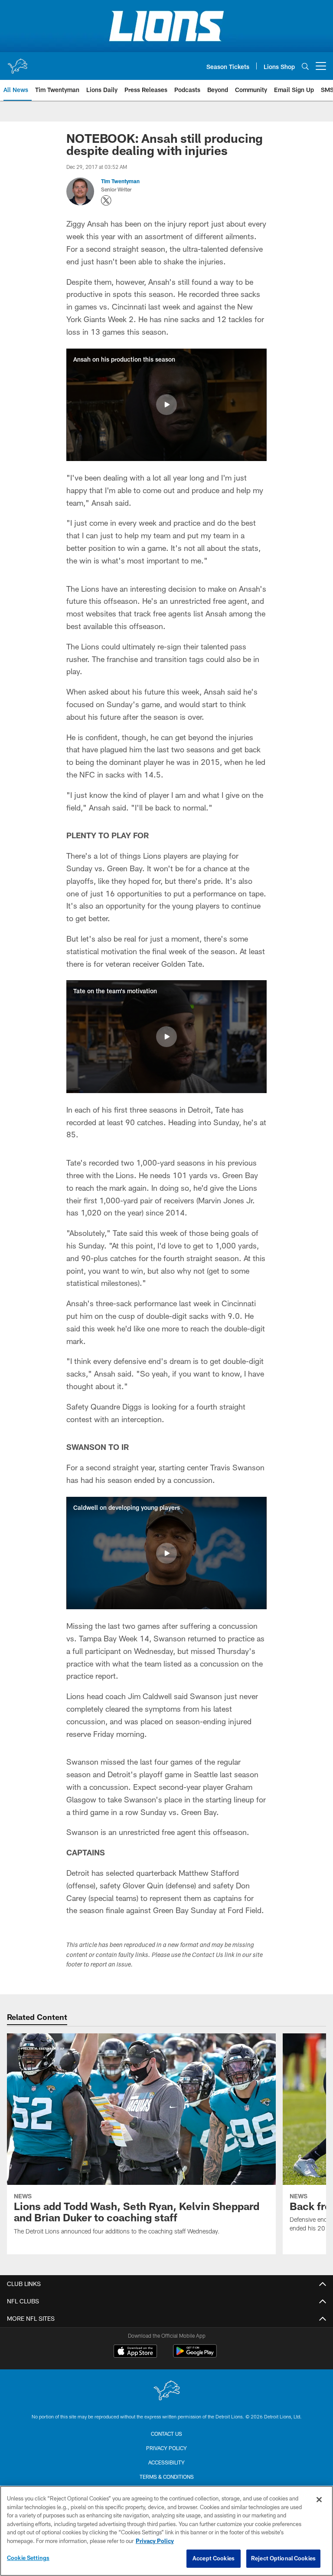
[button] (166, 405)
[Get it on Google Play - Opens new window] (195, 2355)
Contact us (166, 2434)
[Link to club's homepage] (17, 63)
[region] (166, 2531)
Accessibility (166, 2462)
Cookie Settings (28, 2558)
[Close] (319, 2500)
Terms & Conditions (167, 2477)
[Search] (305, 66)
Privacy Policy (166, 2448)
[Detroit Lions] (166, 2391)
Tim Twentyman (120, 181)
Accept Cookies (214, 2558)
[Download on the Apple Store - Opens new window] (135, 2352)
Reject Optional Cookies (283, 2558)
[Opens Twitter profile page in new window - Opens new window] (106, 201)
